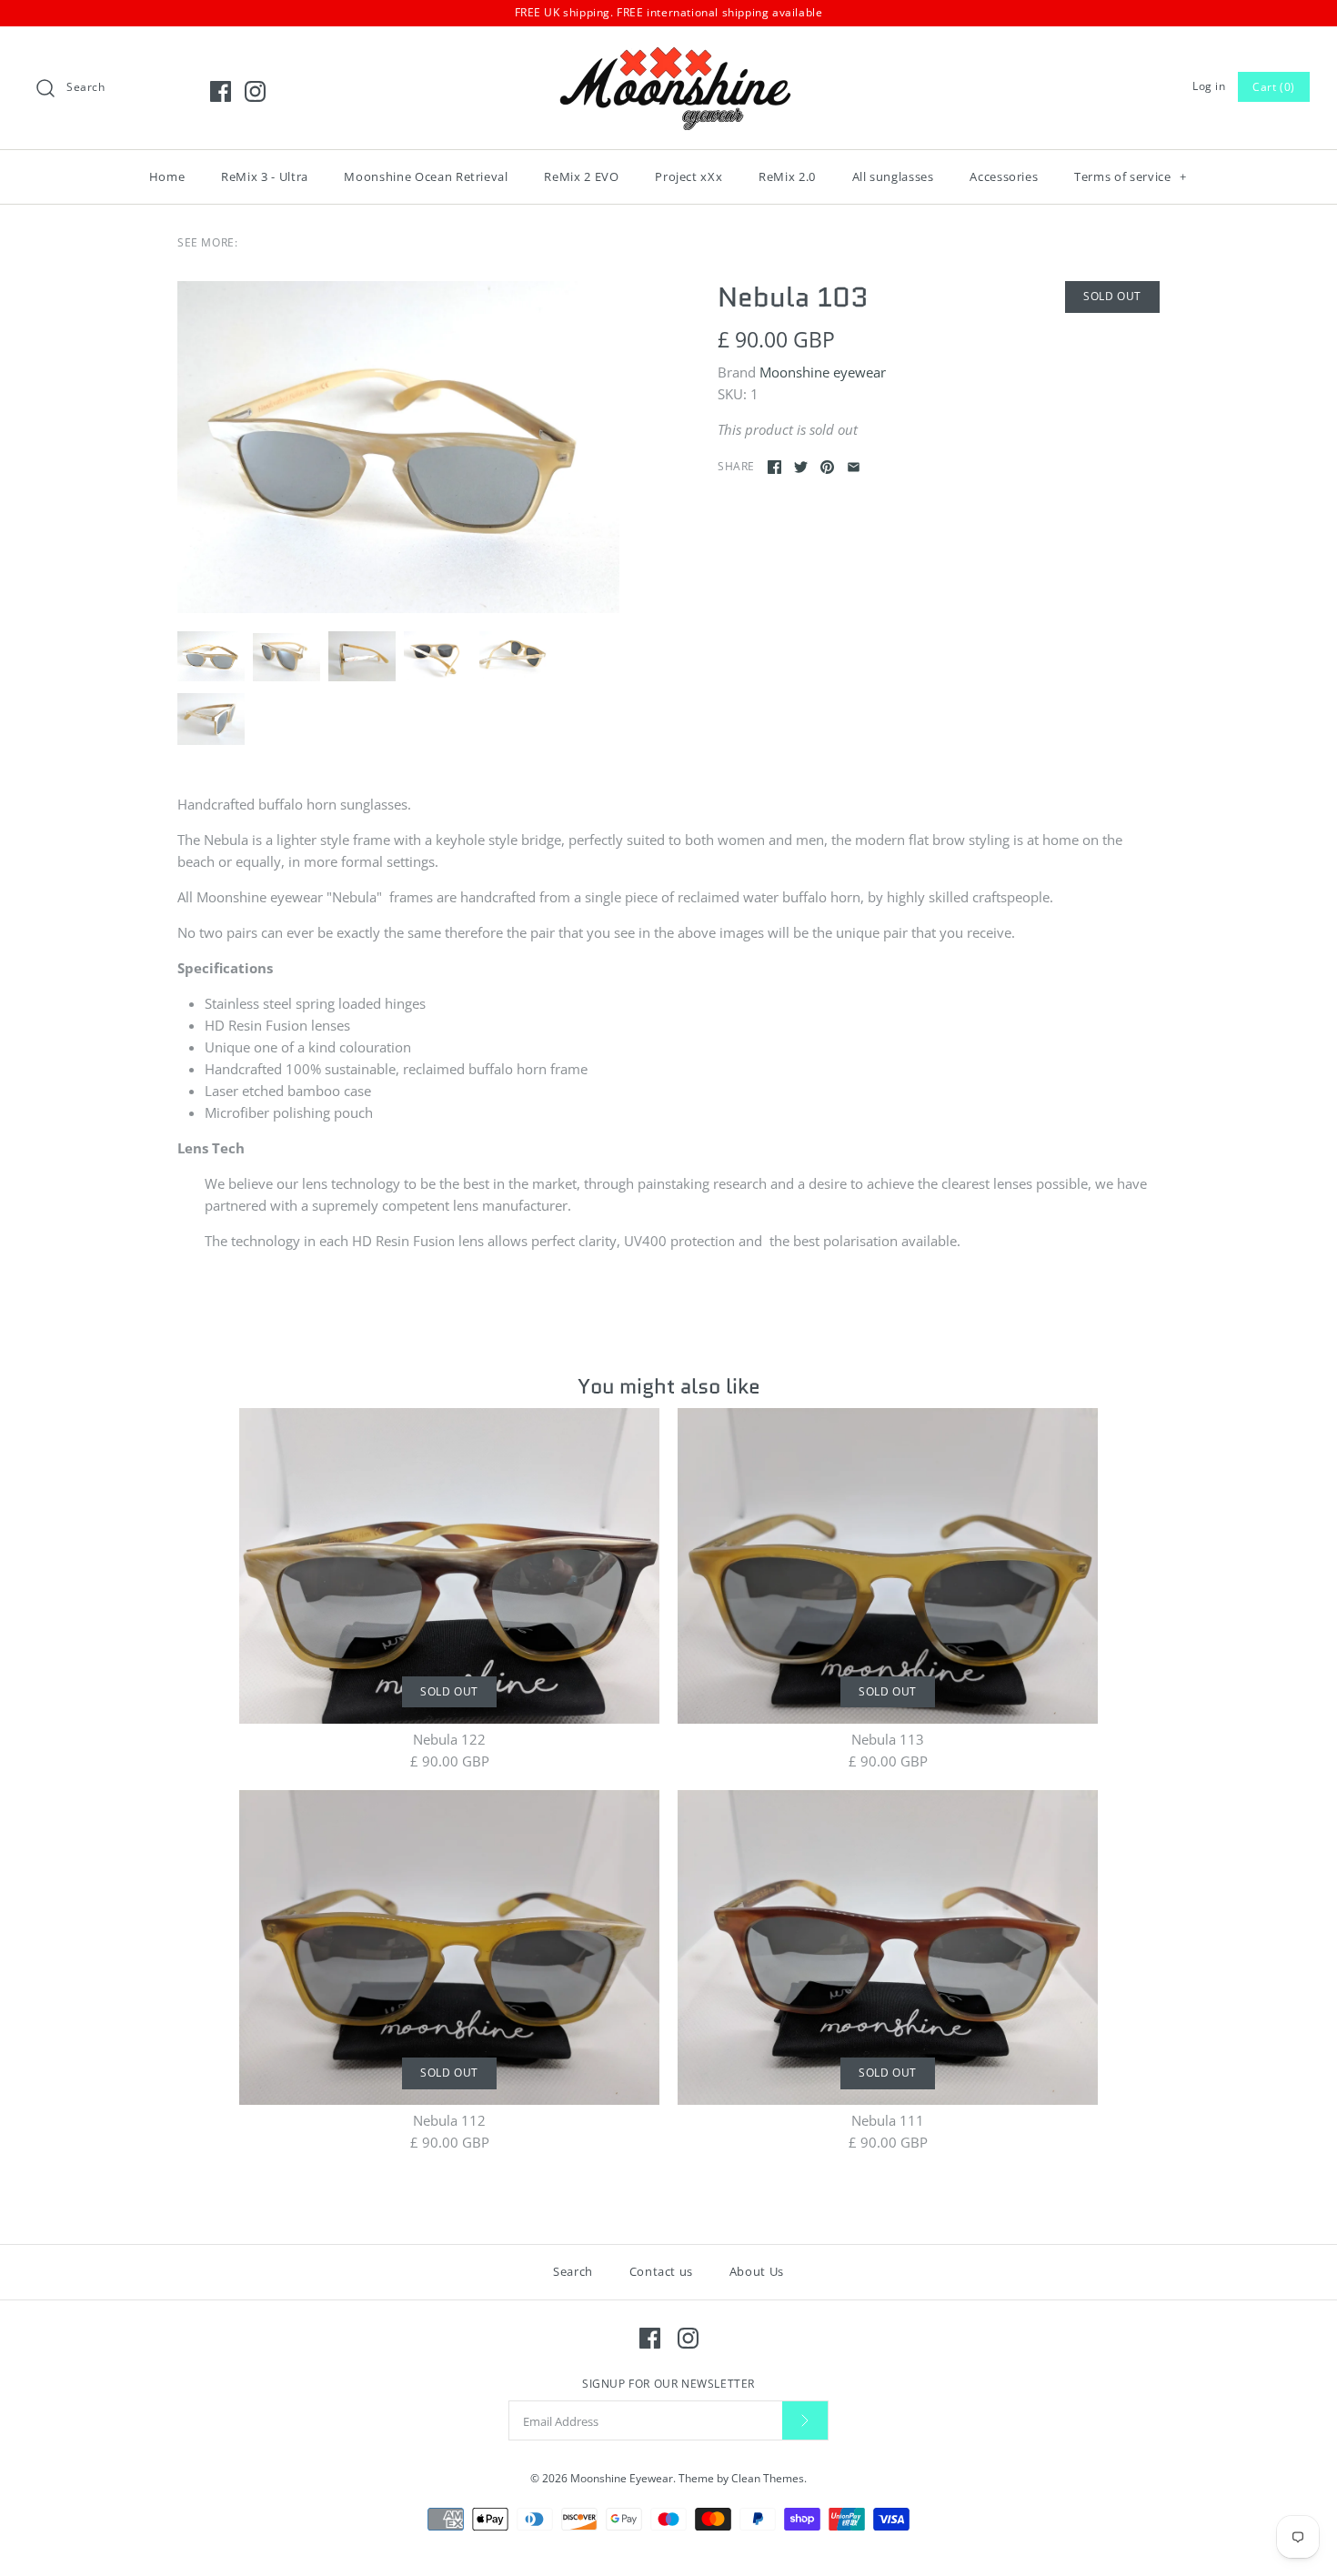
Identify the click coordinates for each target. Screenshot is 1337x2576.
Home (167, 176)
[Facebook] (221, 91)
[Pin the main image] (827, 467)
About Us (757, 2271)
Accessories (1004, 176)
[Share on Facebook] (774, 467)
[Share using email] (854, 467)
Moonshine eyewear (823, 372)
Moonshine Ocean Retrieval (426, 176)
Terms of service (1131, 176)
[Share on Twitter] (801, 467)
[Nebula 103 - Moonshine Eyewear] (398, 447)
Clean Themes (768, 2478)
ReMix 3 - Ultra (265, 176)
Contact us (662, 2271)
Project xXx (689, 176)
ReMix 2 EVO (581, 176)
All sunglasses (893, 176)
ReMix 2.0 (787, 176)
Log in (1209, 86)
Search (573, 2271)
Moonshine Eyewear (622, 2478)
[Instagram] (255, 91)
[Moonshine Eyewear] (668, 55)
